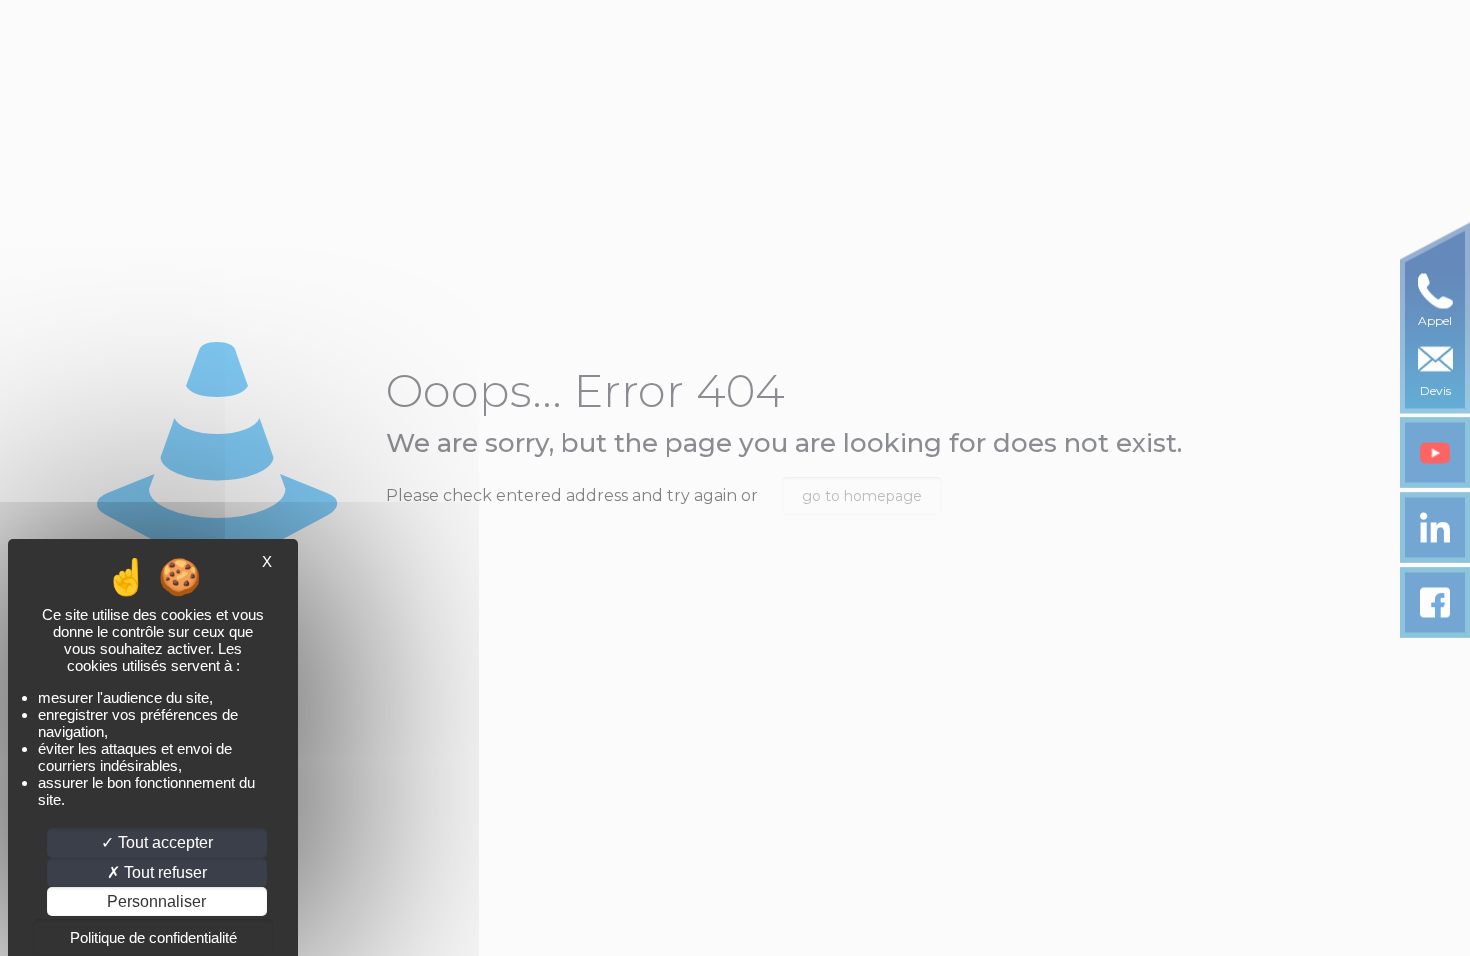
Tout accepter (163, 842)
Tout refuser (163, 872)
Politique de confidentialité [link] (153, 937)
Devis (1435, 390)
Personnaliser (156, 901)
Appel (1435, 320)
